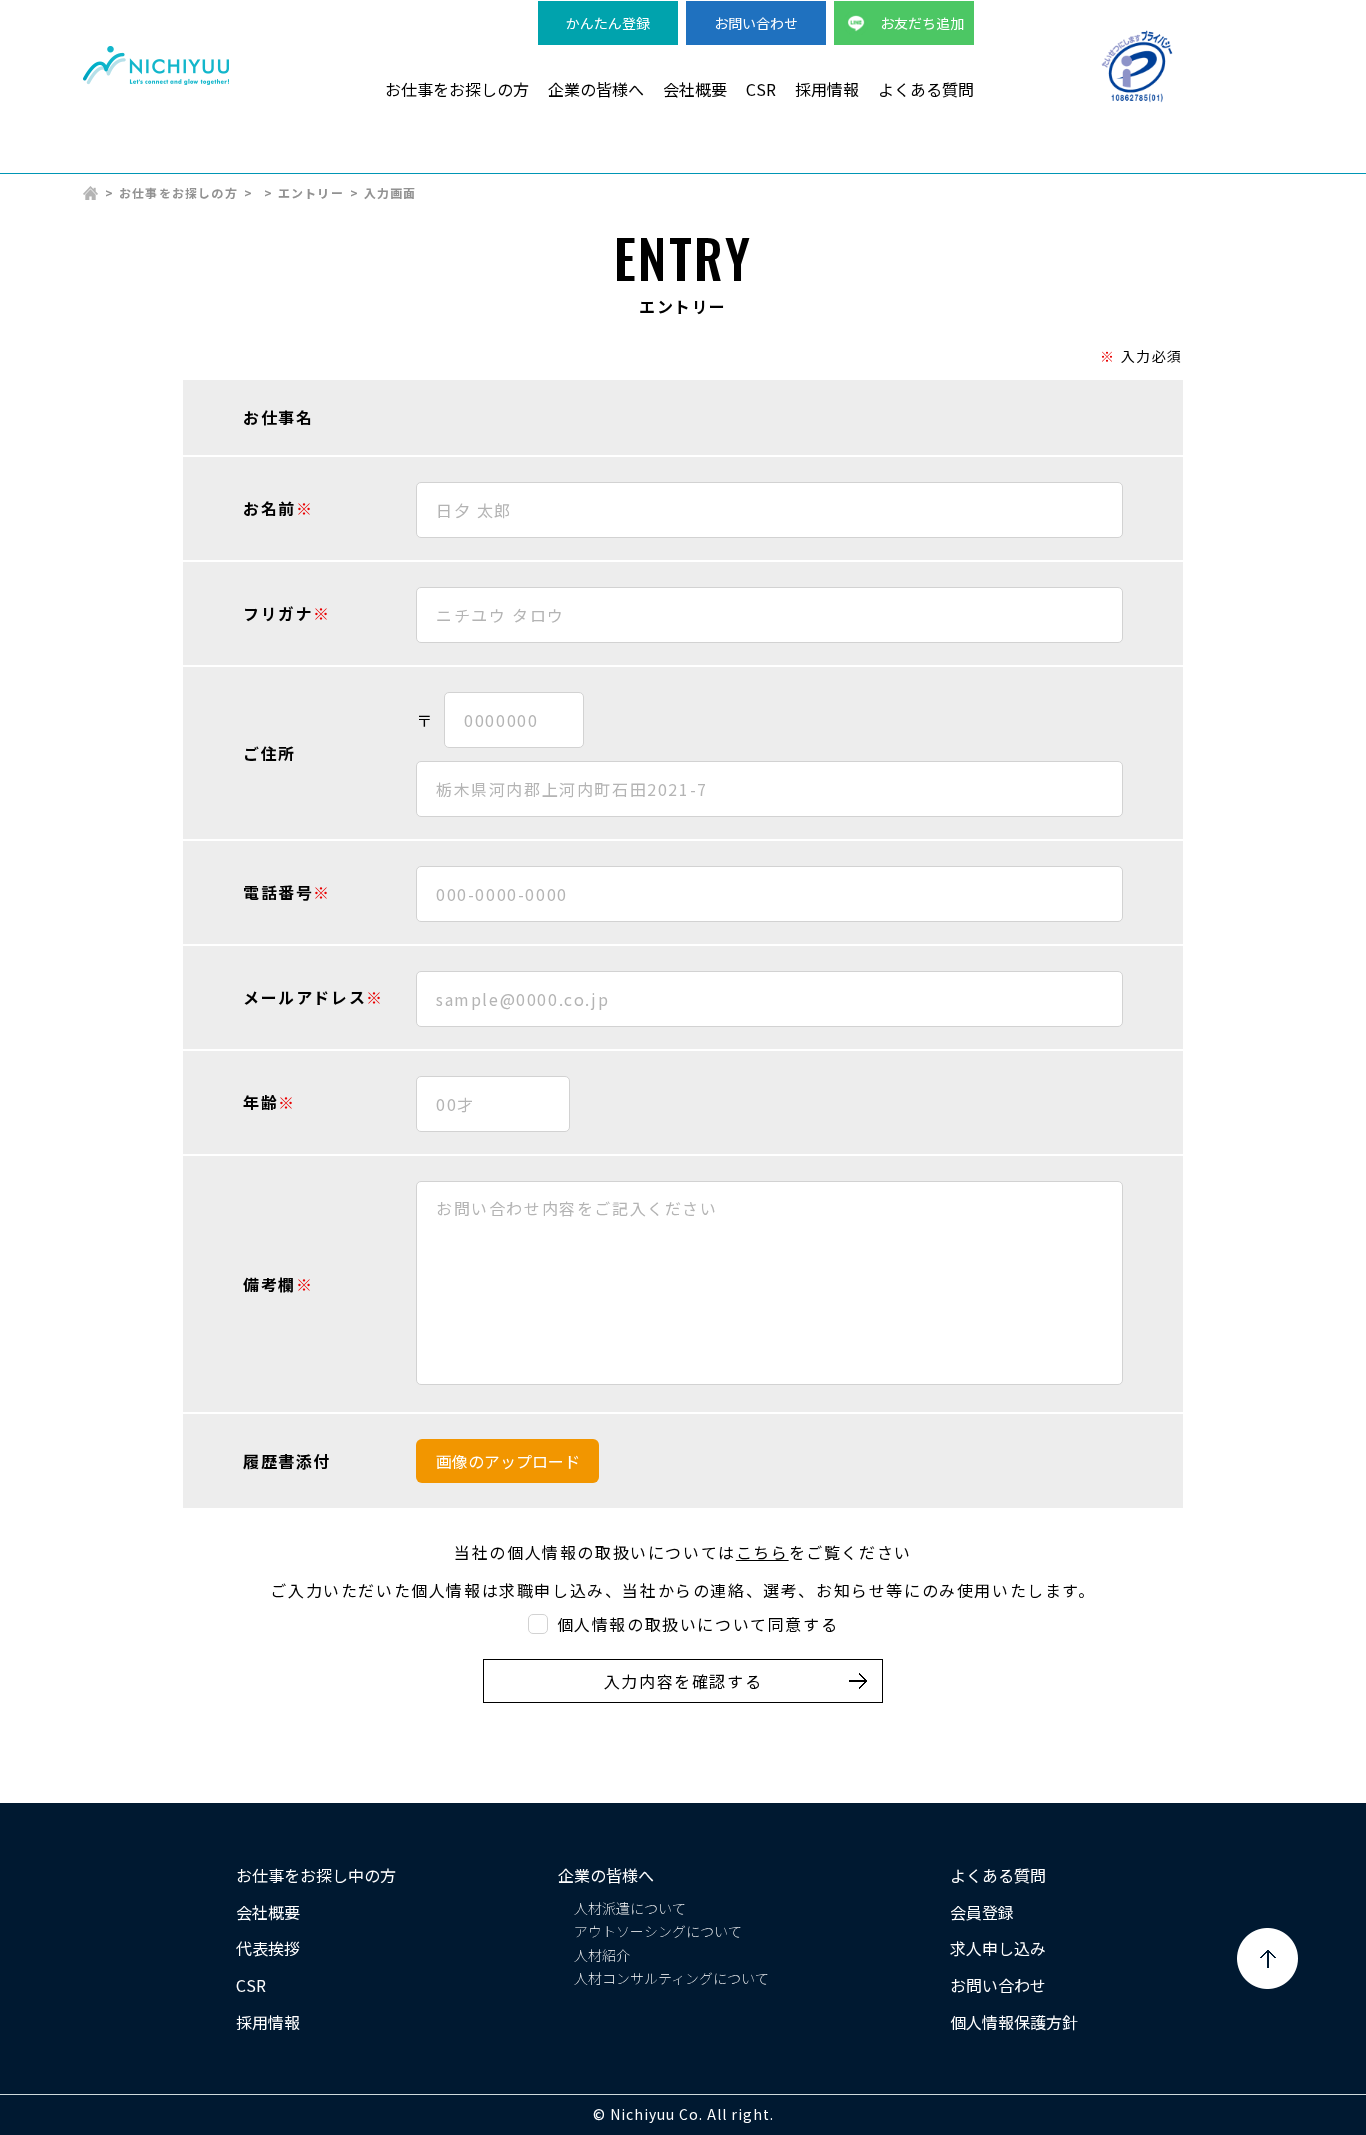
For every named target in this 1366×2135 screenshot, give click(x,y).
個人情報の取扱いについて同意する (698, 1624)
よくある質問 (926, 89)
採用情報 (827, 89)
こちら (762, 1552)
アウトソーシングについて (658, 1931)
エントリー (311, 192)
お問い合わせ (756, 23)
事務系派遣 (949, 161)
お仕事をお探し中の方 (316, 1875)
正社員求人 (1243, 161)
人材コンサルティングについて (671, 1978)
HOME (91, 193)
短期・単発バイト (1096, 161)
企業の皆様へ (596, 89)
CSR (761, 89)
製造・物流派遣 (639, 161)
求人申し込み (998, 1948)
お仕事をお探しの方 (457, 89)
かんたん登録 (608, 23)
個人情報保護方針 (1014, 2022)
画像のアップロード (508, 1461)
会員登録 (982, 1912)
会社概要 (695, 89)
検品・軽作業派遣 (802, 161)
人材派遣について (630, 1908)
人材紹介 (602, 1955)
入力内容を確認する (683, 1681)
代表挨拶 (268, 1948)
